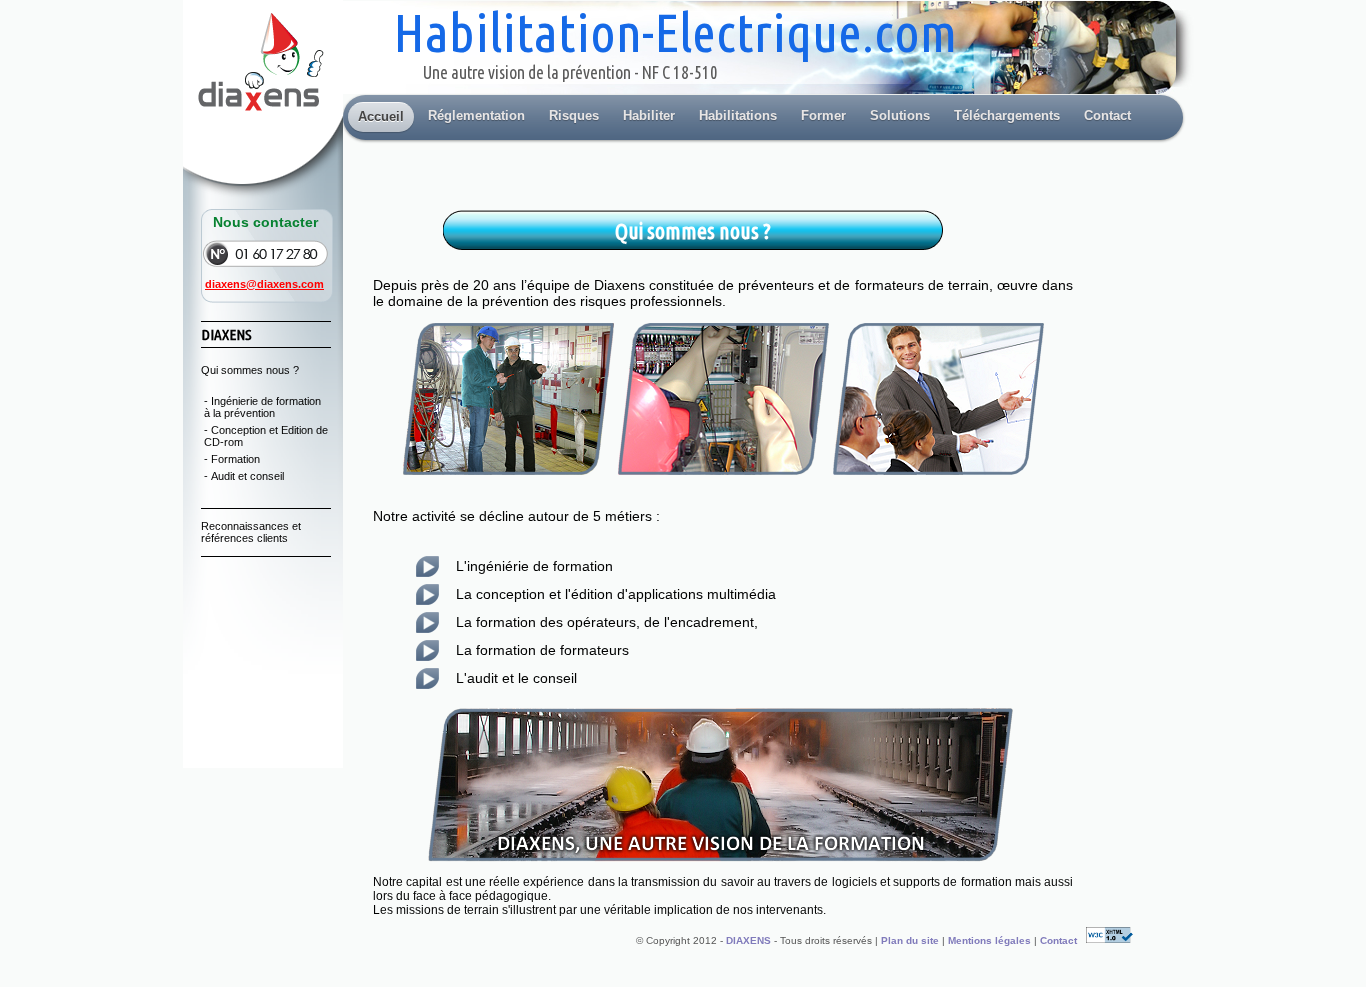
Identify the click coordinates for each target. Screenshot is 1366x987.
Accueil (381, 116)
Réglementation (476, 115)
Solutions (900, 115)
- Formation (232, 459)
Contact (1107, 115)
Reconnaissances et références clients (251, 532)
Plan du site (911, 939)
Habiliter (649, 115)
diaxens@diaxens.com (264, 284)
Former (823, 115)
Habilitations (738, 115)
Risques (574, 115)
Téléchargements (1007, 115)
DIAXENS (748, 939)
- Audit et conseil (244, 476)
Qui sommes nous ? (250, 370)
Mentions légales (991, 939)
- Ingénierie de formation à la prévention (262, 407)
